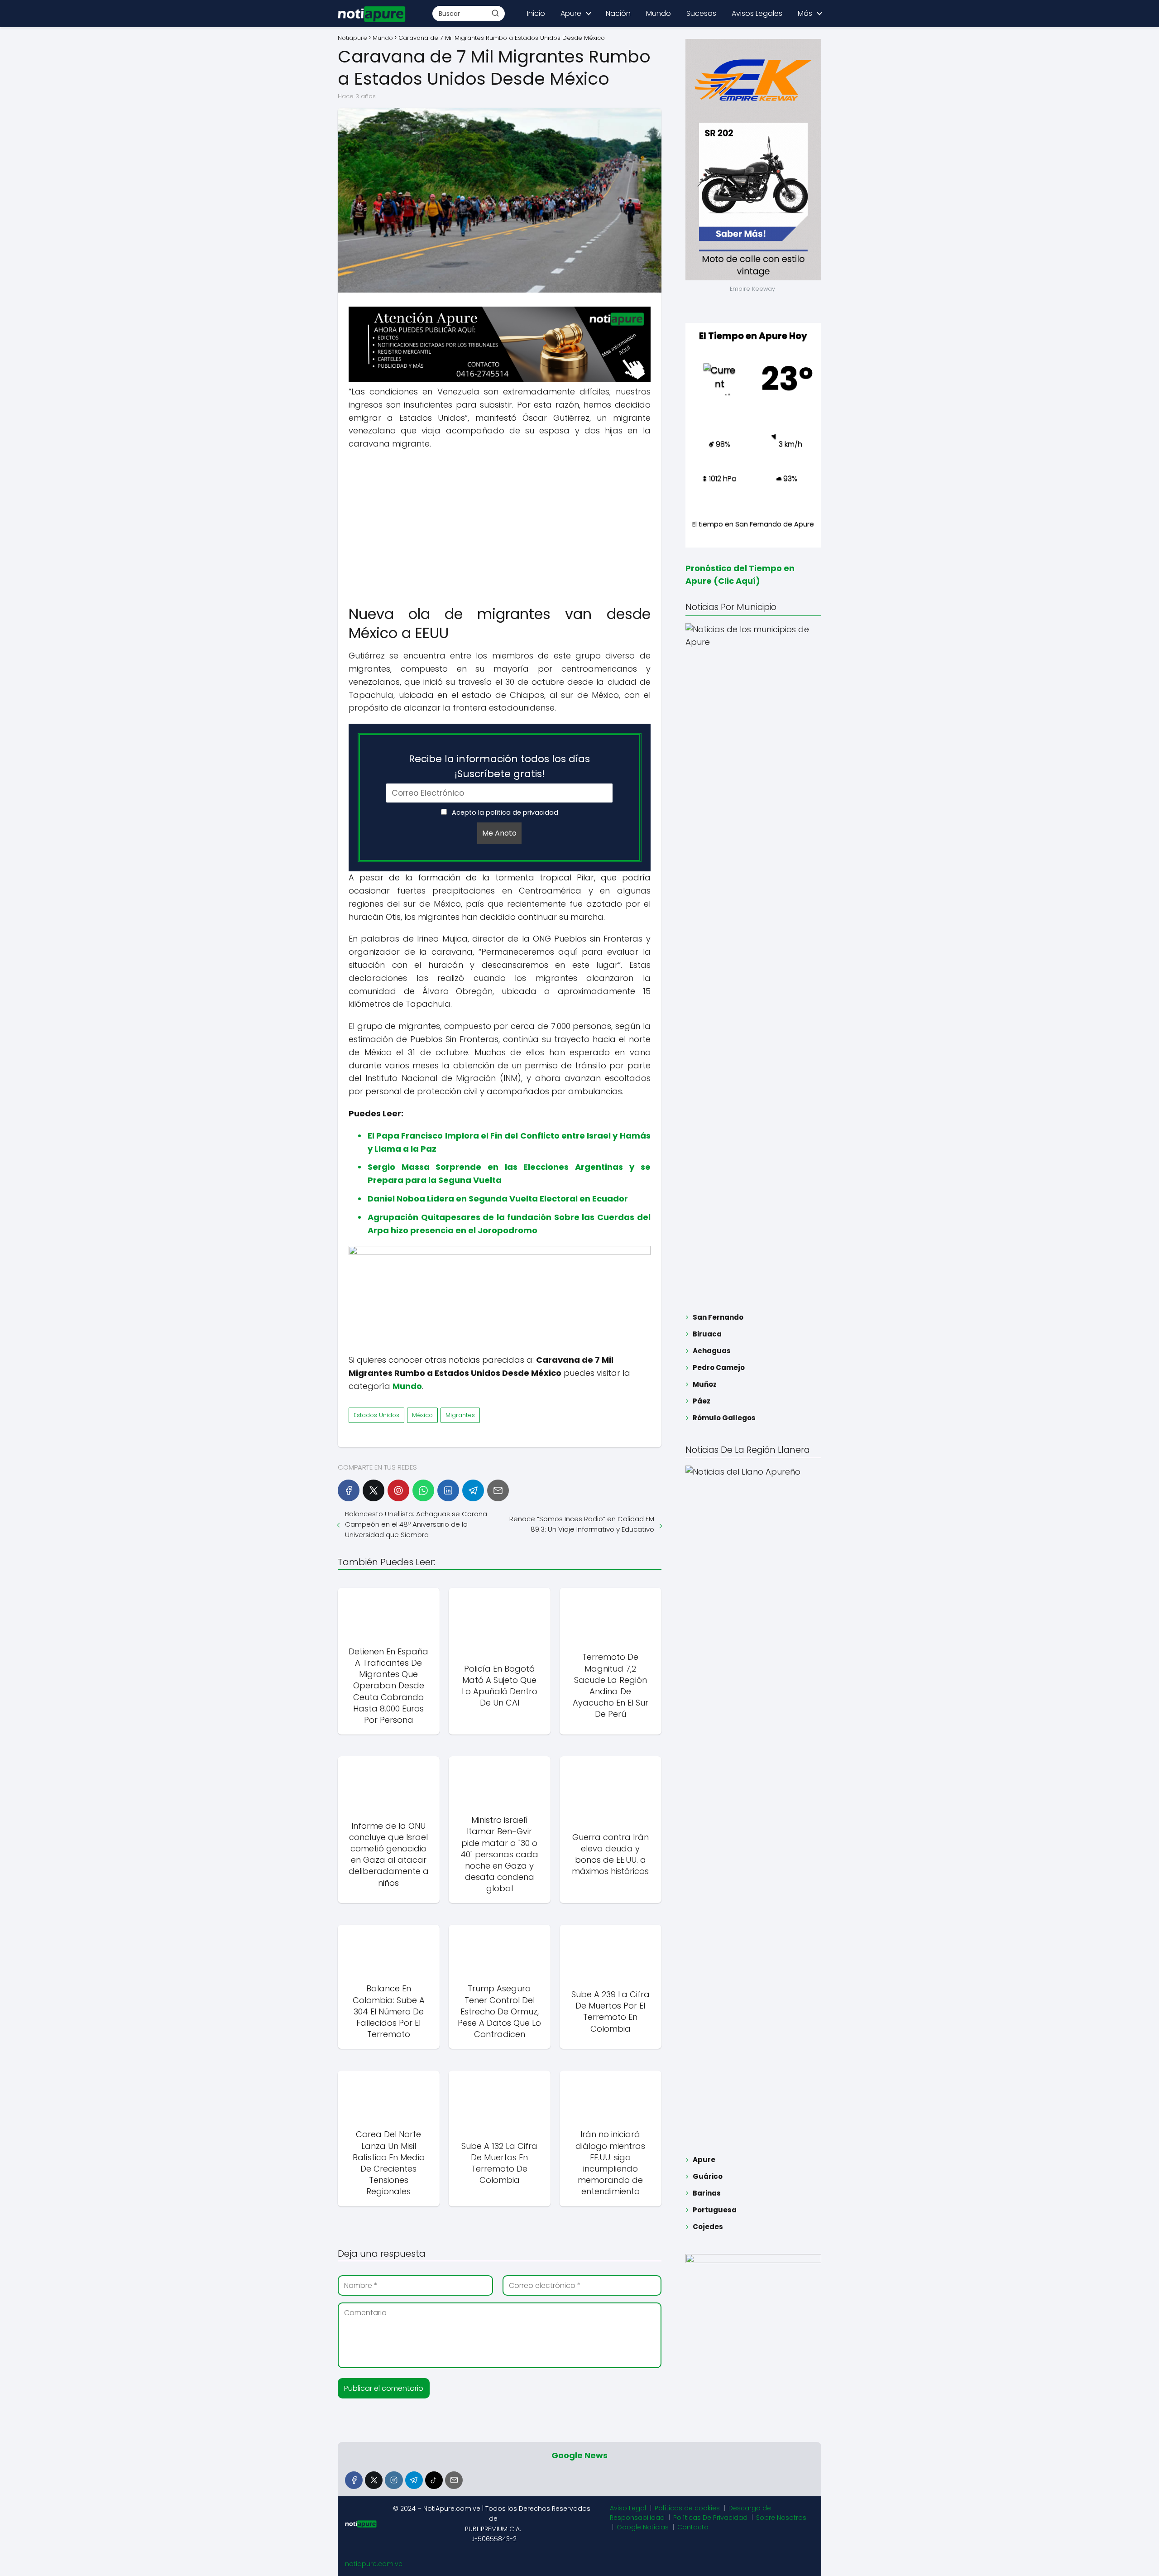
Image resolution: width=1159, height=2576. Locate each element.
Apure (571, 13)
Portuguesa (715, 2210)
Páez (702, 1401)
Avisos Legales (757, 13)
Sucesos (701, 13)
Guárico (708, 2176)
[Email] (498, 1490)
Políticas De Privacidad (710, 2518)
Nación (618, 13)
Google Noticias (643, 2527)
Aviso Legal (628, 2508)
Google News (579, 2455)
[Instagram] (394, 2480)
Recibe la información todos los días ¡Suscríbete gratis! (499, 766)
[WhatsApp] (423, 1490)
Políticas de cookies (687, 2508)
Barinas (707, 2193)
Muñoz (705, 1384)
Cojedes (708, 2227)
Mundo (659, 13)
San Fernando (718, 1317)
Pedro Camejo (719, 1367)
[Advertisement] (500, 523)
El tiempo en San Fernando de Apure (753, 524)
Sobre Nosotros (781, 2518)
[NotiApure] (500, 380)
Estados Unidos (376, 1415)
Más (805, 13)
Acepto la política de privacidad (504, 812)
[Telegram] (473, 1490)
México (422, 1415)
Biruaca (707, 1334)
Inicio (536, 13)
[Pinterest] (398, 1490)
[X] (374, 1490)
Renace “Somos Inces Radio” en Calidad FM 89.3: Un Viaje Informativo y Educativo (582, 1524)
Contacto (693, 2527)
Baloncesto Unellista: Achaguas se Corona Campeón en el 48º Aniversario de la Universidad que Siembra (416, 1524)
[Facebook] (349, 1490)
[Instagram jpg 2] (500, 1252)
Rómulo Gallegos (724, 1418)
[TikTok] (434, 2480)
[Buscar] (495, 13)
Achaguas (712, 1351)
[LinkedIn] (448, 1490)
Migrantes (460, 1415)
